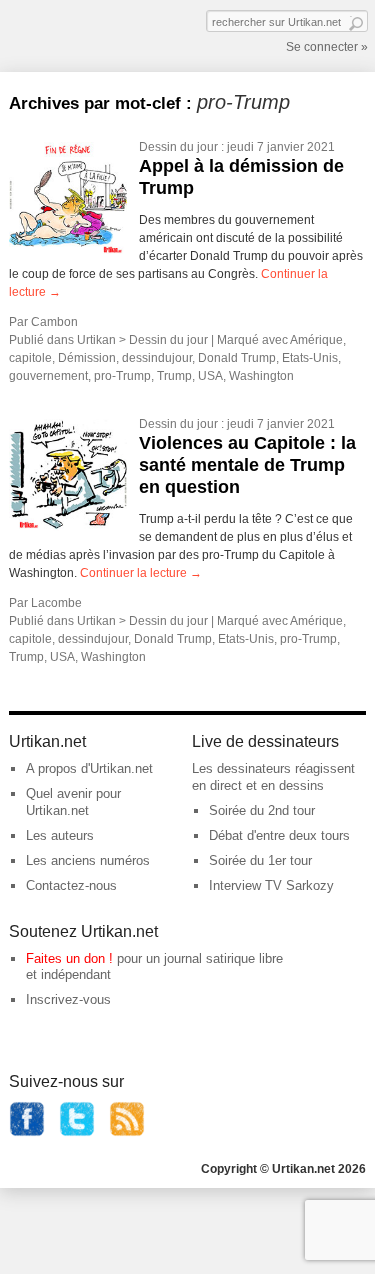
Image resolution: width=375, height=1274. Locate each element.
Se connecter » (327, 47)
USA (210, 376)
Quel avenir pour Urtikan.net (73, 802)
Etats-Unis (310, 358)
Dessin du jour (178, 147)
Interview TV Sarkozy (271, 885)
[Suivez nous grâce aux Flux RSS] (127, 1132)
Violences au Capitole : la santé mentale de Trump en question (247, 464)
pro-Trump (122, 376)
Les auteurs (60, 835)
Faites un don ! (69, 958)
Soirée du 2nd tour (262, 810)
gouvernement (48, 376)
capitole (30, 358)
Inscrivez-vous (68, 999)
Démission (87, 358)
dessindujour (157, 358)
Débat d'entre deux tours (279, 835)
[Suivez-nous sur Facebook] (27, 1132)
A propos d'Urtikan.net (89, 768)
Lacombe (56, 603)
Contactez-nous (71, 885)
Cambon (54, 322)
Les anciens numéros (88, 860)
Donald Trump (237, 358)
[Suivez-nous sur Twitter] (77, 1132)
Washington (261, 376)
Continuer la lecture (141, 573)
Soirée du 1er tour (260, 860)
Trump (174, 376)
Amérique (316, 340)
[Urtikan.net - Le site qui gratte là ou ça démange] (83, 34)
